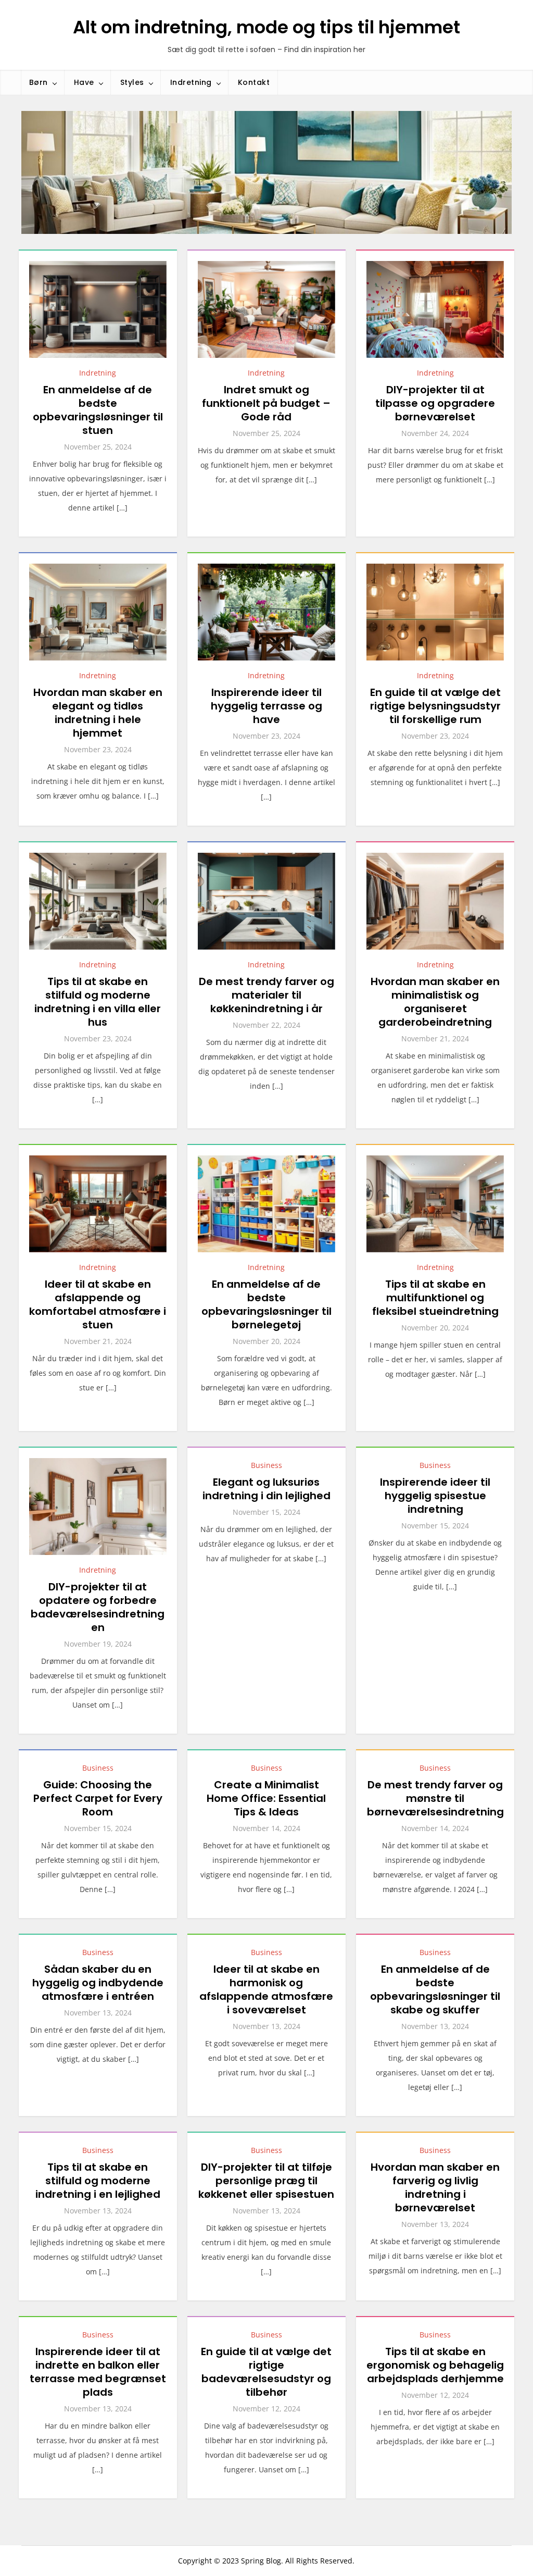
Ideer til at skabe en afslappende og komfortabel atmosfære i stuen (98, 1304)
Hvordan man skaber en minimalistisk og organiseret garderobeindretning (435, 1002)
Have (84, 82)
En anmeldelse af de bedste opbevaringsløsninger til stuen (98, 410)
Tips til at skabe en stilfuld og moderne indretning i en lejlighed (98, 2181)
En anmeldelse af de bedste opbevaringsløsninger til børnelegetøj (266, 1304)
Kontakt (254, 82)
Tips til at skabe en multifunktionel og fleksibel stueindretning (435, 1298)
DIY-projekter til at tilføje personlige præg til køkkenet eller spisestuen (266, 2181)
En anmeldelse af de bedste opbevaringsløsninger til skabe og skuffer (435, 1989)
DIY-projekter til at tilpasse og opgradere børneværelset (435, 403)
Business (266, 1465)
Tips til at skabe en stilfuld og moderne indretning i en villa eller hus (98, 1002)
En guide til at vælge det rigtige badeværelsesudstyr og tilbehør (266, 2372)
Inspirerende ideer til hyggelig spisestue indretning (435, 1496)
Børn (39, 82)
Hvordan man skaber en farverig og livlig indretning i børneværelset (435, 2187)
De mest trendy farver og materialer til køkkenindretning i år (266, 995)
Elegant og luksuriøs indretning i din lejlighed (266, 1489)
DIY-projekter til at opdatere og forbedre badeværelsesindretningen (98, 1607)
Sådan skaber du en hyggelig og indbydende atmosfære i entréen (98, 1983)
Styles (132, 82)
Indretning (191, 82)
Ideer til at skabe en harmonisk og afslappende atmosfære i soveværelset (266, 1989)
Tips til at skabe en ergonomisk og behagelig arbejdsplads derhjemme (435, 2365)
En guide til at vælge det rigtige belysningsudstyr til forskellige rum (435, 706)
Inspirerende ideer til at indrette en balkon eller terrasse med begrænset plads (98, 2372)
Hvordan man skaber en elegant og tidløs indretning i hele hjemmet (98, 713)
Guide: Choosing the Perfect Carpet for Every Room (98, 1798)
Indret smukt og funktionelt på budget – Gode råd (266, 403)
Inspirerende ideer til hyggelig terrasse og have (266, 706)
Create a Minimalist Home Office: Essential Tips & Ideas (266, 1798)
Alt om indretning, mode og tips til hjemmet (266, 27)
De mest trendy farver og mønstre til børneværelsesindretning (435, 1798)
